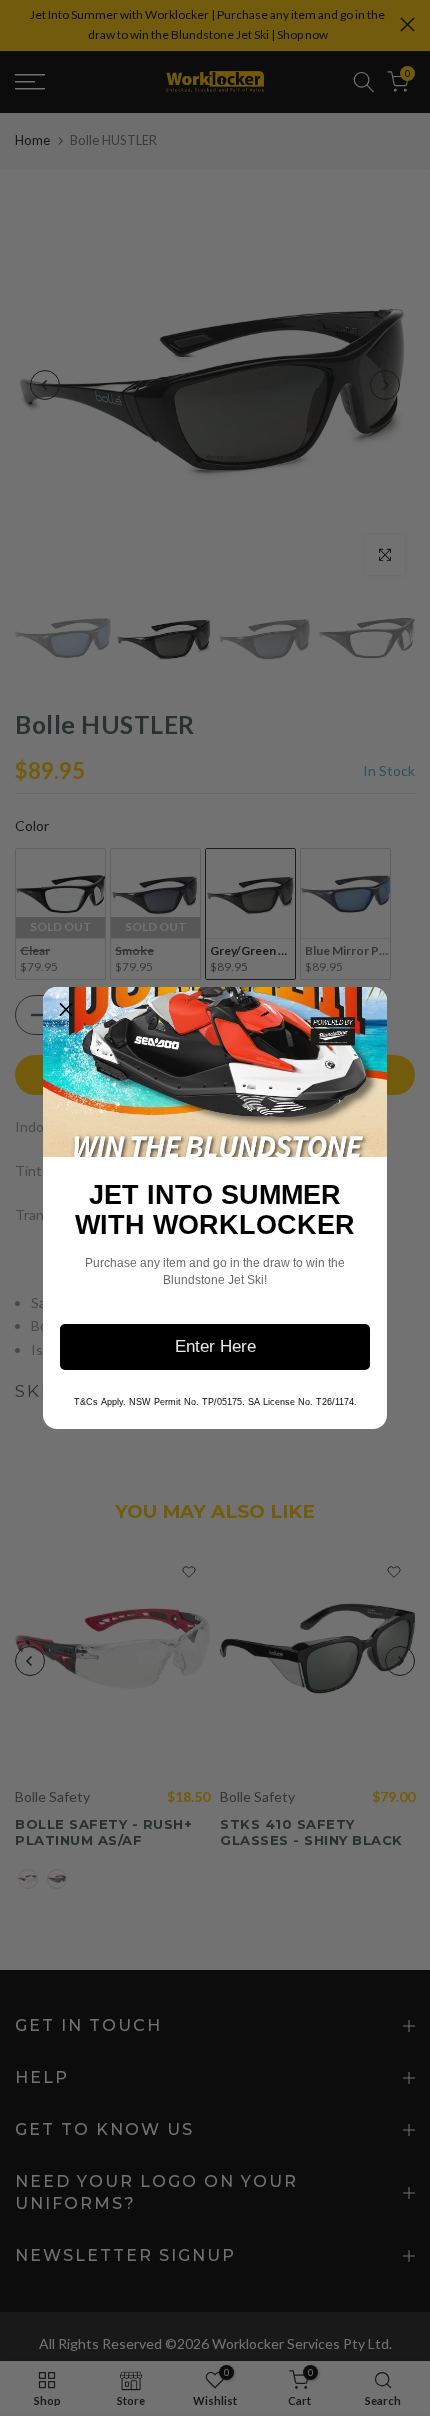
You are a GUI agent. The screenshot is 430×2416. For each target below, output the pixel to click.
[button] (66, 1010)
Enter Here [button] (215, 1346)
